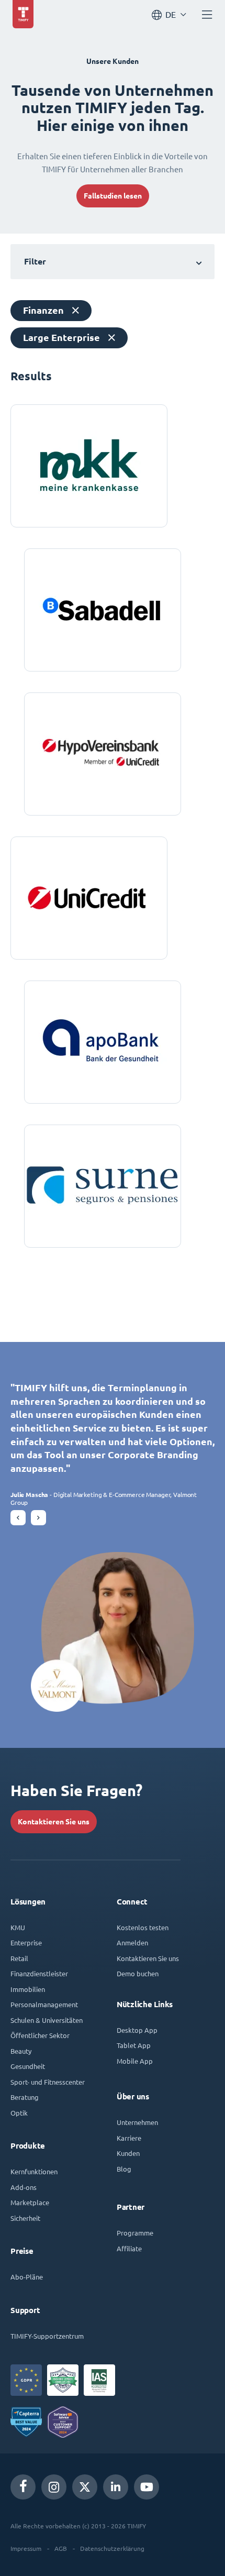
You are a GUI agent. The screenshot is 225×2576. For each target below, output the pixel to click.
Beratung (25, 2097)
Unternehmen (137, 2122)
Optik (19, 2113)
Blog (124, 2169)
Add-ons (24, 2187)
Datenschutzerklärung (112, 2548)
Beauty (21, 2051)
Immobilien (28, 1989)
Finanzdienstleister (39, 1973)
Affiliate (129, 2248)
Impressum (26, 2548)
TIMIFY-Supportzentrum (47, 2336)
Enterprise (26, 1942)
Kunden (128, 2153)
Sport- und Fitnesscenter (48, 2082)
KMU (18, 1927)
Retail (19, 1958)
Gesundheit (28, 2066)
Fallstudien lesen (113, 196)
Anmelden (132, 1942)
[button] (18, 1518)
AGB (61, 2548)
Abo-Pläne (27, 2277)
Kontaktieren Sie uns (54, 1822)
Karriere (129, 2138)
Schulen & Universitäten (47, 2020)
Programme (135, 2233)
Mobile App (135, 2061)
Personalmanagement (44, 2004)
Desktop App (137, 2030)
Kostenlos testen (143, 1927)
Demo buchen (138, 1973)
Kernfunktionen (34, 2171)
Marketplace (30, 2202)
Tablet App (134, 2045)
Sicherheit (25, 2218)
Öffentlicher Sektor (40, 2035)
